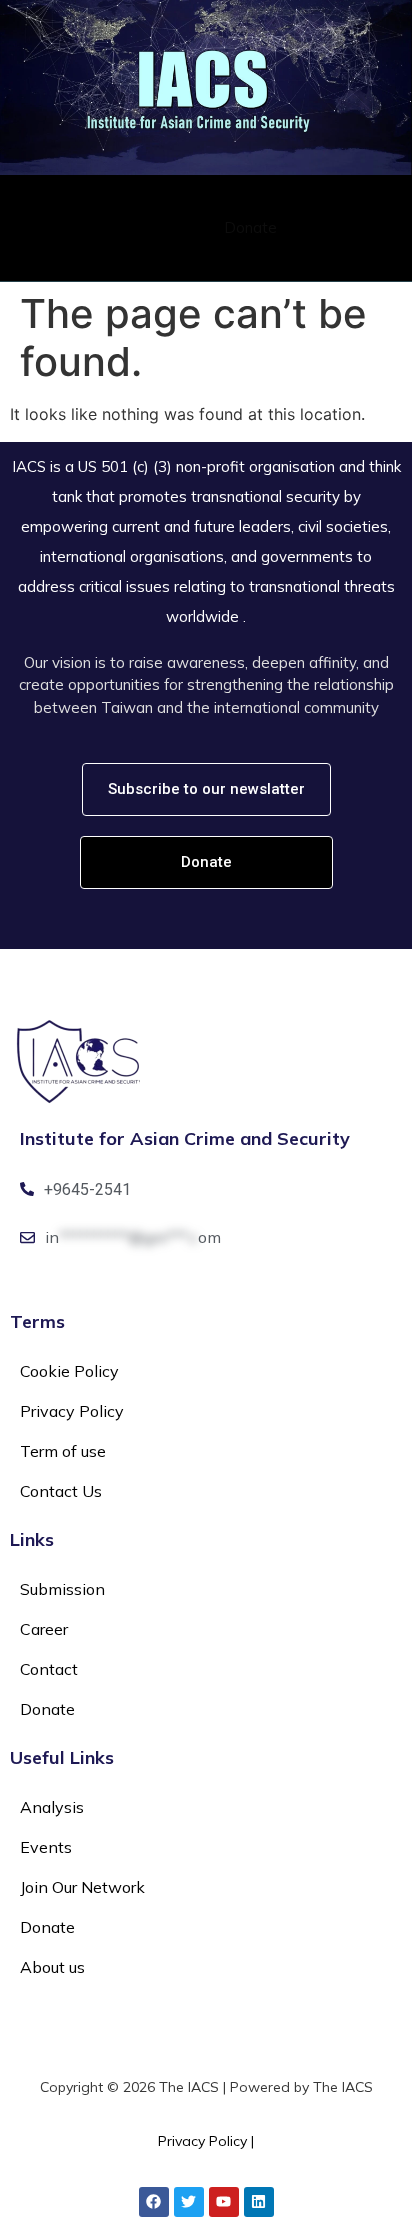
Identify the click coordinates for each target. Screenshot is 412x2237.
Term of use (63, 1451)
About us (52, 1967)
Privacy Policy (72, 1411)
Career (126, 227)
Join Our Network (82, 1887)
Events (46, 1847)
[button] (382, 227)
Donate (250, 227)
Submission (54, 227)
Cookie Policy (69, 1371)
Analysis (52, 1807)
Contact (187, 227)
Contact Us (61, 1491)
